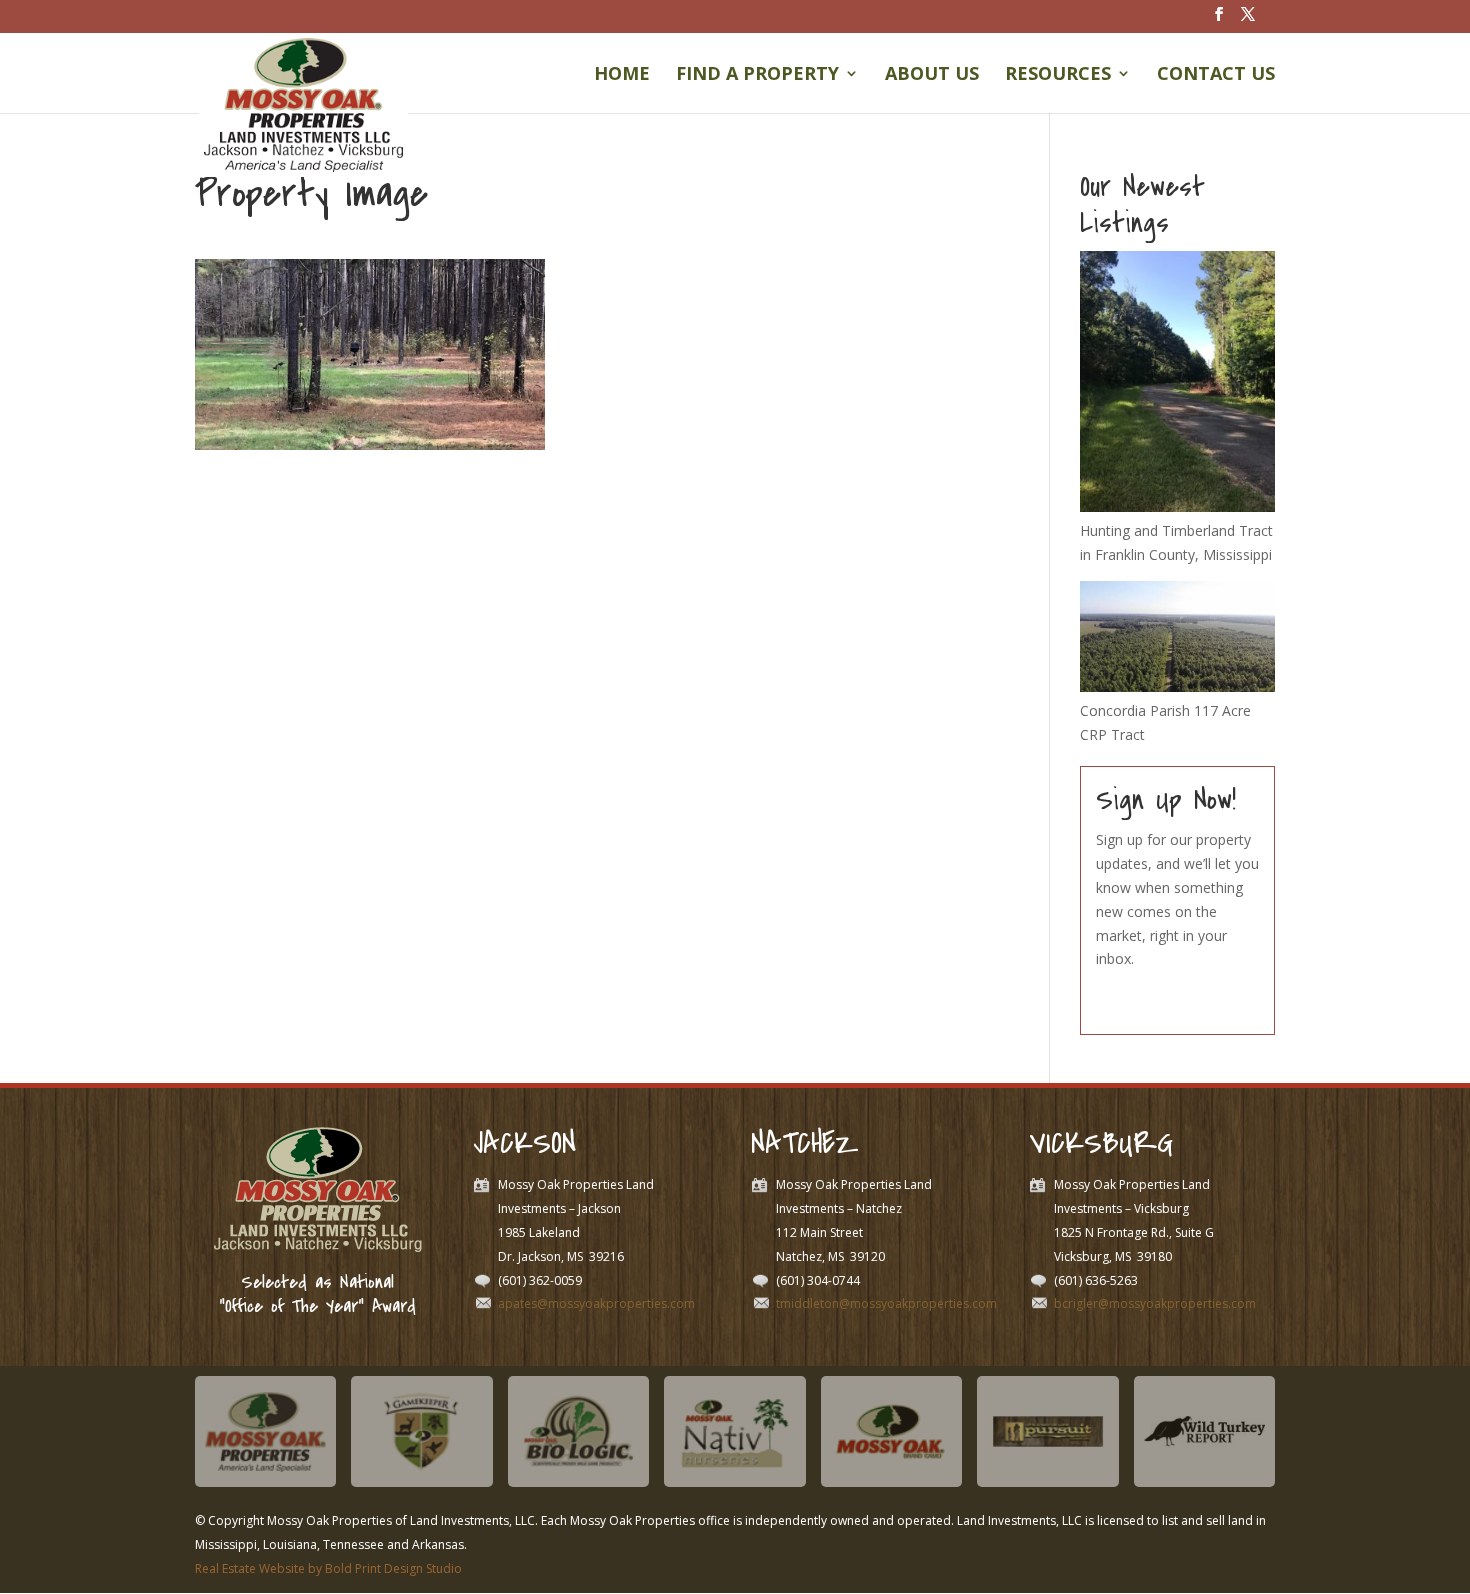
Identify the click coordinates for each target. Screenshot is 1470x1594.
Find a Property (757, 75)
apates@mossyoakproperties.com (596, 1303)
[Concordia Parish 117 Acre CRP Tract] (1177, 686)
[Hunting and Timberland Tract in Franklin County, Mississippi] (1177, 506)
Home (622, 75)
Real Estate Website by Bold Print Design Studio (328, 1568)
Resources (1058, 75)
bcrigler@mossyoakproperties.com (1155, 1303)
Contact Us (1216, 75)
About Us (932, 75)
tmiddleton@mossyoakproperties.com (886, 1303)
